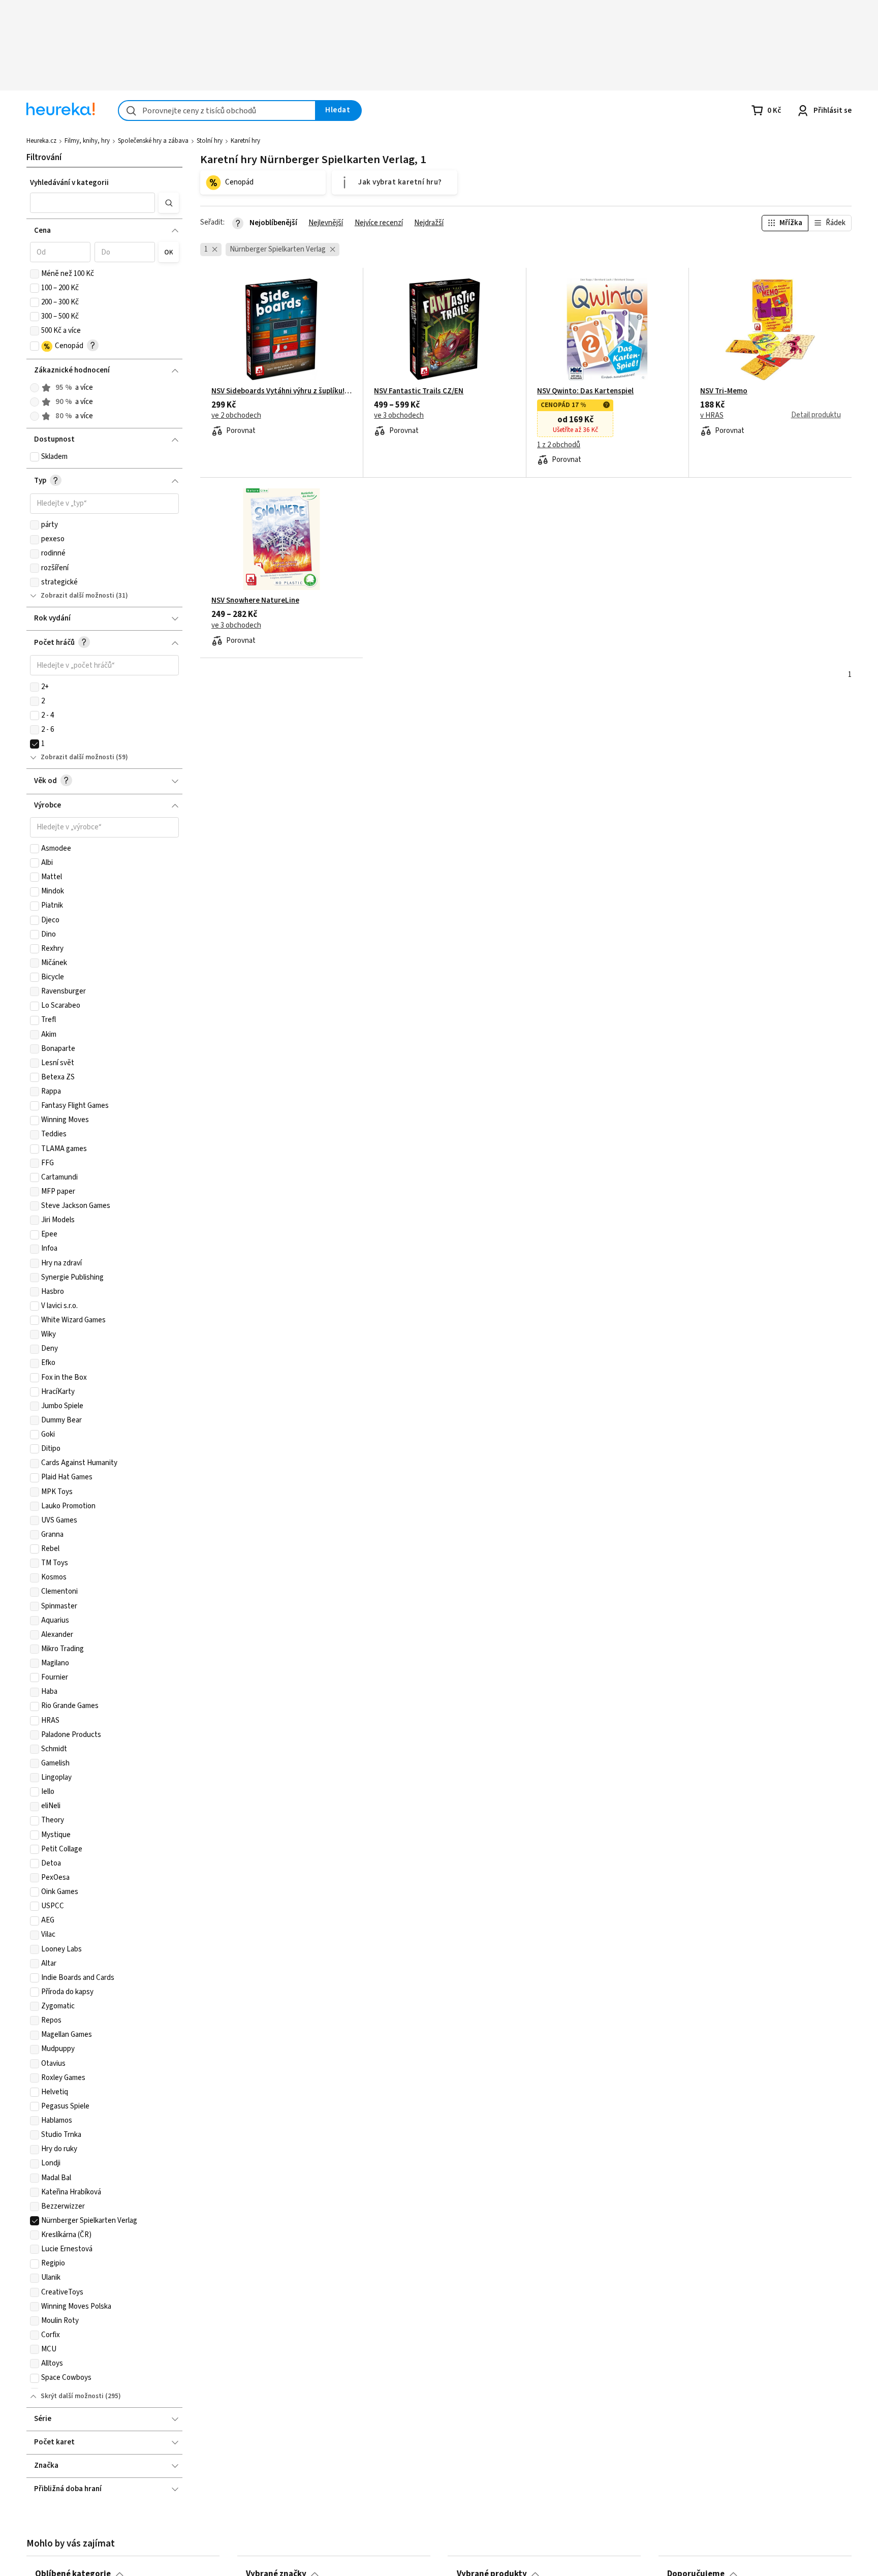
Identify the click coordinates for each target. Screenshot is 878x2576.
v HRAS (712, 416)
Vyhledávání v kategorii (69, 183)
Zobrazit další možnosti (77, 596)
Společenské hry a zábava (153, 141)
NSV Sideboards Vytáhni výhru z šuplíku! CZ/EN (282, 391)
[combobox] (217, 111)
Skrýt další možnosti (72, 2396)
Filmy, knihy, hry (87, 141)
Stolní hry (210, 141)
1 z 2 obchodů (559, 445)
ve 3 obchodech (399, 416)
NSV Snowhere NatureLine (255, 601)
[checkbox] (35, 274)
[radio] (35, 388)
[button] (92, 203)
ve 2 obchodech (236, 416)
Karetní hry (245, 141)
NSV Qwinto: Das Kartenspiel (585, 391)
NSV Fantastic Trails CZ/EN (419, 391)
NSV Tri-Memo (724, 391)
